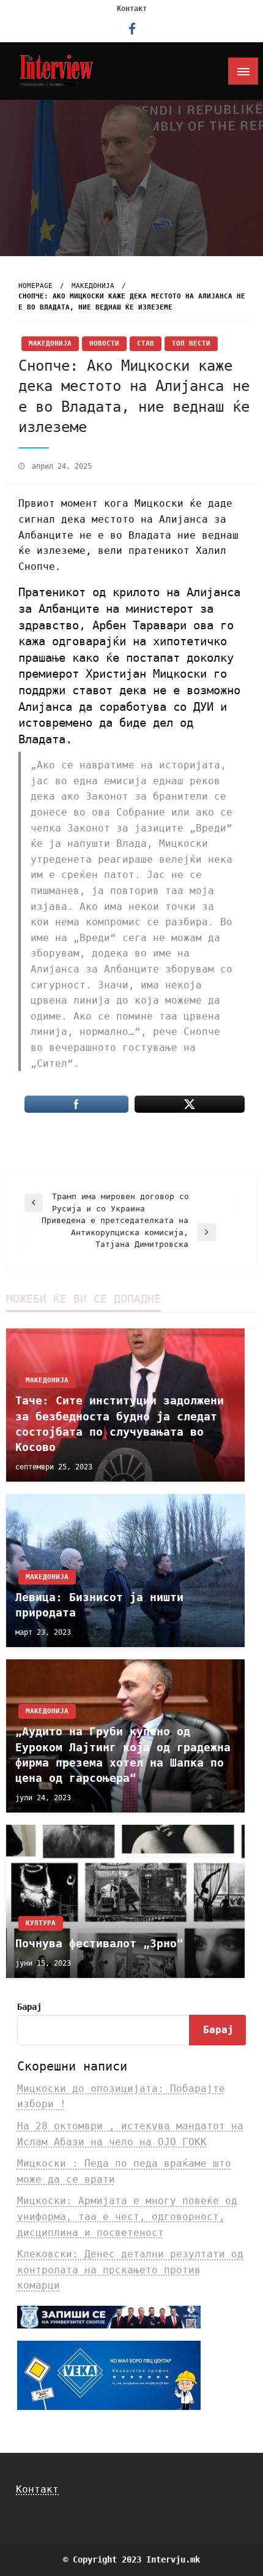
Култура (41, 1923)
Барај (29, 2007)
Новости (104, 343)
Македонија (93, 286)
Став (146, 343)
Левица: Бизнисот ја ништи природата (99, 1605)
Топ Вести (191, 343)
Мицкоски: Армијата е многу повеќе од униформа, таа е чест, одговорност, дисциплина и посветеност (127, 2216)
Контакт (132, 9)
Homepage (35, 286)
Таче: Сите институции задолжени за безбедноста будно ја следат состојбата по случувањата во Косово (120, 1424)
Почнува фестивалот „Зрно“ (99, 1943)
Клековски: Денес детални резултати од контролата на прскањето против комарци (130, 2270)
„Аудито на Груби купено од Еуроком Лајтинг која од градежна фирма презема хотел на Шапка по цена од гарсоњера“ (123, 1755)
